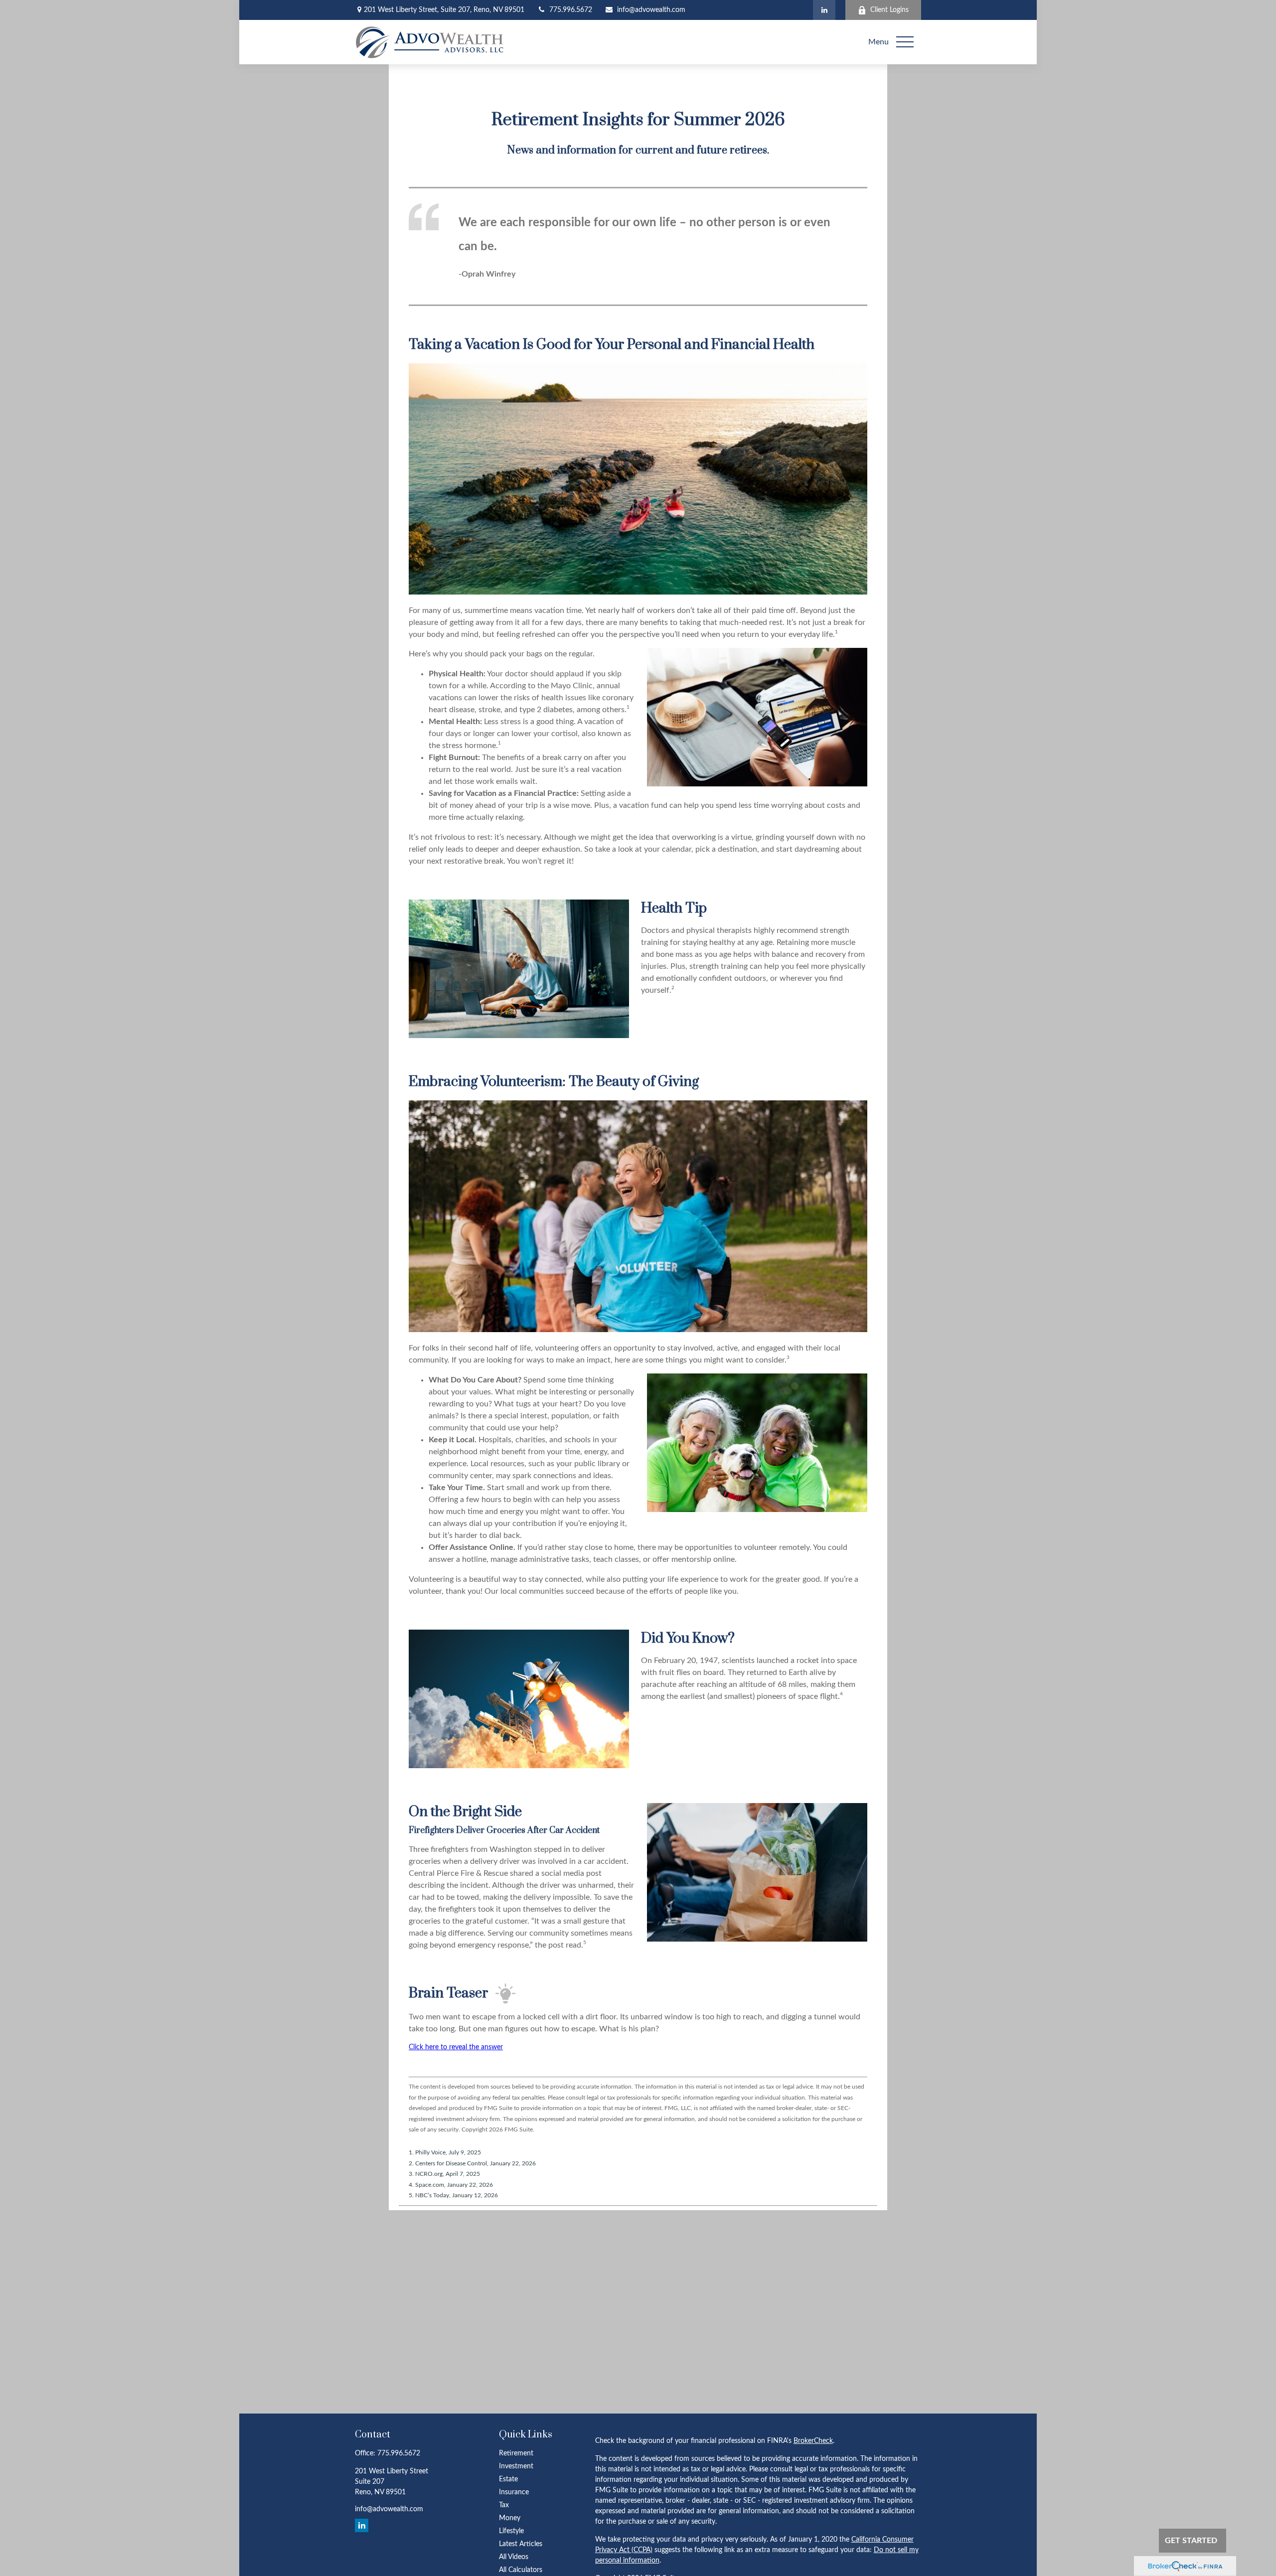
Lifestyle (511, 2531)
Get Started (1191, 2541)
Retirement (516, 2453)
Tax (504, 2505)
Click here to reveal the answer (456, 2047)
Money (510, 2518)
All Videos (514, 2557)
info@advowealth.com (651, 10)
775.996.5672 (571, 10)
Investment (516, 2466)
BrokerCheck (813, 2441)
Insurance (514, 2492)
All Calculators (521, 2570)
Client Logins (889, 10)
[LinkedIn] (824, 10)
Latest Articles (521, 2544)
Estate (508, 2479)
